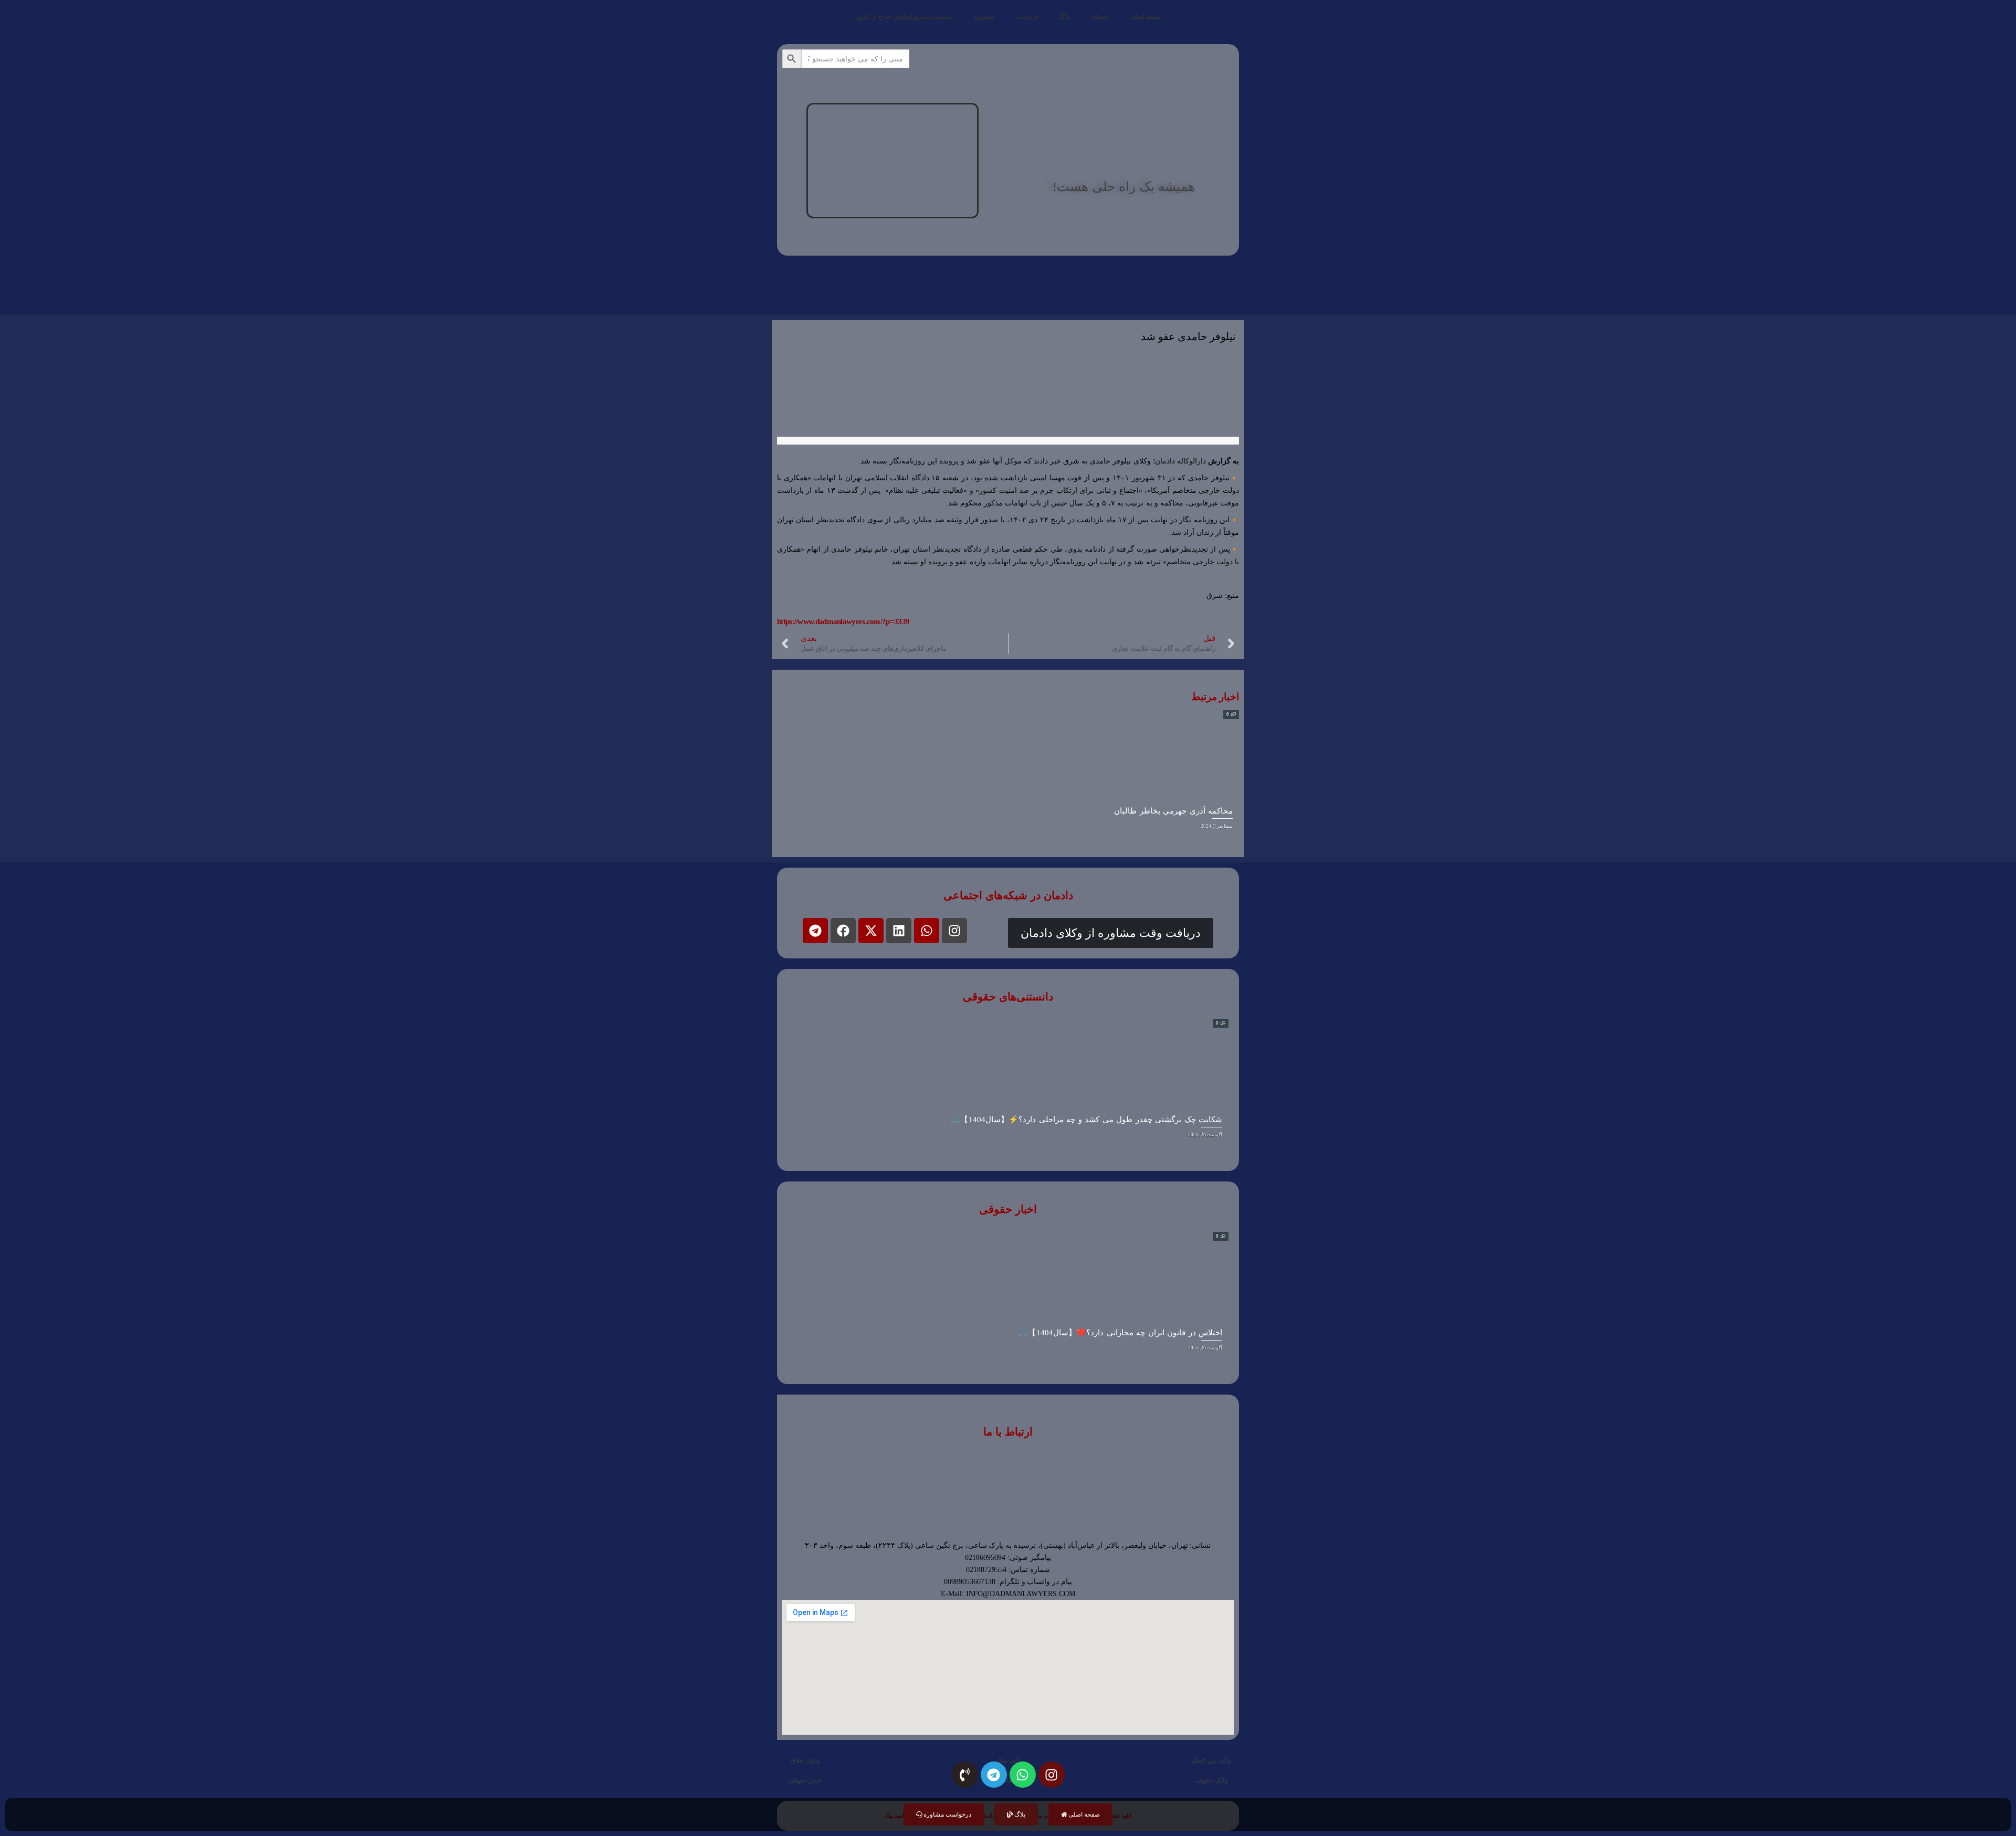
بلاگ (1064, 17)
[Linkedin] (899, 931)
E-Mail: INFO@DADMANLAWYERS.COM (1008, 1594)
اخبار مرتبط (1215, 697)
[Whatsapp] (927, 931)
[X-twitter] (871, 931)
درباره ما (1027, 17)
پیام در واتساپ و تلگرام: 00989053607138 (1008, 1582)
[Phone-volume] (965, 1775)
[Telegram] (815, 931)
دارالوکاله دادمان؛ (1180, 461)
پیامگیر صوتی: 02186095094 (1008, 1558)
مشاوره (984, 17)
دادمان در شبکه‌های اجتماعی (1008, 895)
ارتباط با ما (1008, 1432)
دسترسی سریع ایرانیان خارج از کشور (904, 17)
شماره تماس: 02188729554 (1008, 1570)
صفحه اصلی (1146, 17)
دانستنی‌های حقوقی (1008, 997)
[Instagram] (954, 931)
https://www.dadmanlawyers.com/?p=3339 (843, 621)
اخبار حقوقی (1008, 1209)
